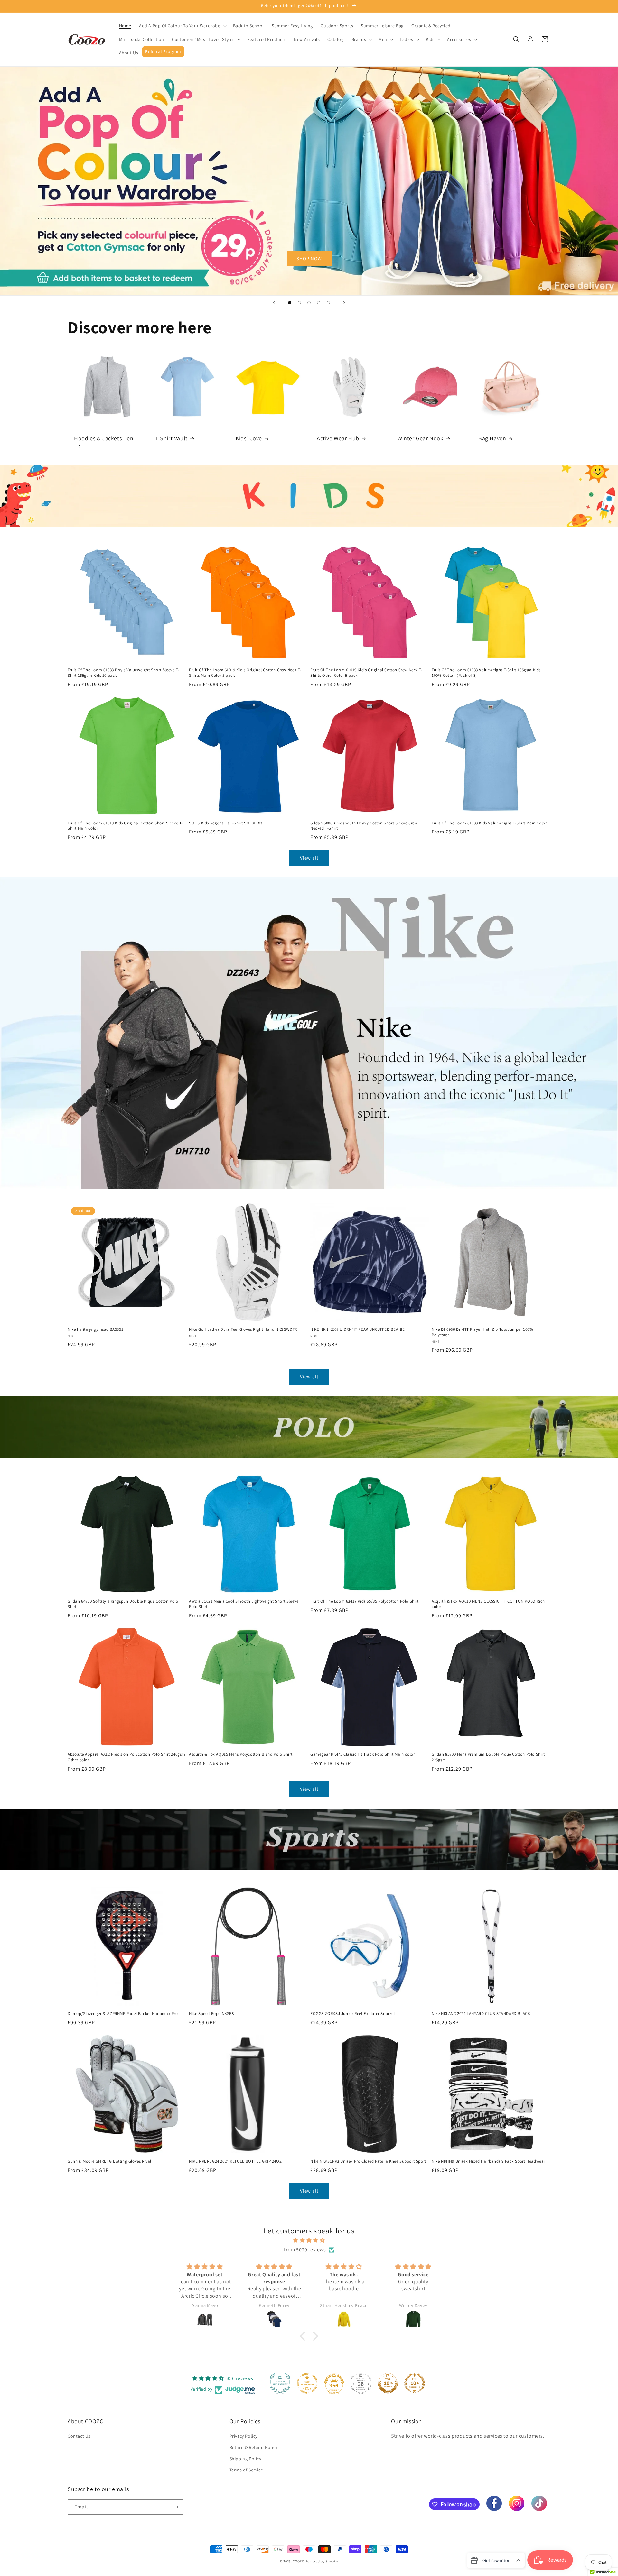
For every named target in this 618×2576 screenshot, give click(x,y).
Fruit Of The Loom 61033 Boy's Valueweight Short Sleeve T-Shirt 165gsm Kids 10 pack (123, 673)
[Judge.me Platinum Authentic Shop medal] (280, 2383)
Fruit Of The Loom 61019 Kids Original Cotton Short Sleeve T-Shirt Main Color (125, 826)
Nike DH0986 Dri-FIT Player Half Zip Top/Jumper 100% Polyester (482, 1332)
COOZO (299, 2561)
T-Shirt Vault (171, 439)
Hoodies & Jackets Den (104, 439)
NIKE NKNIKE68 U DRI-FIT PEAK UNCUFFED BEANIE (357, 1329)
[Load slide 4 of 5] (319, 303)
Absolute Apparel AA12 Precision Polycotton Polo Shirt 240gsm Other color (126, 1757)
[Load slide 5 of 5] (328, 303)
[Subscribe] (176, 2507)
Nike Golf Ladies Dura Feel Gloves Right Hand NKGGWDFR (243, 1329)
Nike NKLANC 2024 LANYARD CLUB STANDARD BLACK (481, 2014)
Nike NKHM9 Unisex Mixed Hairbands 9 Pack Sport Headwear (488, 2161)
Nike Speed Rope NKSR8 (211, 2014)
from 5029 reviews (305, 2250)
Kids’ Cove (249, 439)
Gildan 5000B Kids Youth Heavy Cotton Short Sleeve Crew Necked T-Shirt (364, 826)
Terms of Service (246, 2470)
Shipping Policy (245, 2459)
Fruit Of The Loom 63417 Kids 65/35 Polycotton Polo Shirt (365, 1601)
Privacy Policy (243, 2436)
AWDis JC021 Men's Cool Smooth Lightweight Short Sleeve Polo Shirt (244, 1604)
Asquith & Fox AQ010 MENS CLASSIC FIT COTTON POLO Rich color (488, 1604)
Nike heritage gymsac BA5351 (95, 1329)
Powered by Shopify (322, 2561)
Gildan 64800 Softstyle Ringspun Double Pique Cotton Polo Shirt (123, 1604)
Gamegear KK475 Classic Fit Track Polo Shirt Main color (362, 1754)
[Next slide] (344, 303)
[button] (182, 26)
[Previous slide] (274, 303)
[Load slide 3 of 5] (309, 303)
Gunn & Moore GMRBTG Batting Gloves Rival (109, 2161)
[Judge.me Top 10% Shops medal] (388, 2383)
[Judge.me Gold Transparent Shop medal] (307, 2383)
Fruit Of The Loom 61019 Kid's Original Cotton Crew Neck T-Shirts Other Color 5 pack (366, 673)
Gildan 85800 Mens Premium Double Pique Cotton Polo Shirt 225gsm (488, 1757)
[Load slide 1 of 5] (290, 303)
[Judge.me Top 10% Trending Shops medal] (415, 2383)
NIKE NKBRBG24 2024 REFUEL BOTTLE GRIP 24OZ (235, 2161)
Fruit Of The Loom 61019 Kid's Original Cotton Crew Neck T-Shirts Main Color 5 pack (245, 673)
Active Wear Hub (338, 439)
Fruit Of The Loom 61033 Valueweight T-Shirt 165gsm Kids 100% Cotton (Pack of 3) (486, 673)
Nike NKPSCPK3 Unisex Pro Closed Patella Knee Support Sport (368, 2161)
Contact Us (79, 2436)
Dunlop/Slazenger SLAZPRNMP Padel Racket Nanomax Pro (123, 2014)
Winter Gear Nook (421, 438)
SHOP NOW (309, 258)
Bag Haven (492, 438)
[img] (309, 2240)
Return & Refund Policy (253, 2447)
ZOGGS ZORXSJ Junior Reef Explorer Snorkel (353, 2014)
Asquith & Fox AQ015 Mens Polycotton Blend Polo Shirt (241, 1754)
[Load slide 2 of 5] (299, 303)
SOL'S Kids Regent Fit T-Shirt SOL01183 (226, 823)
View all (309, 858)
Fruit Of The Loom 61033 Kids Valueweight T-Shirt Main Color (489, 823)
